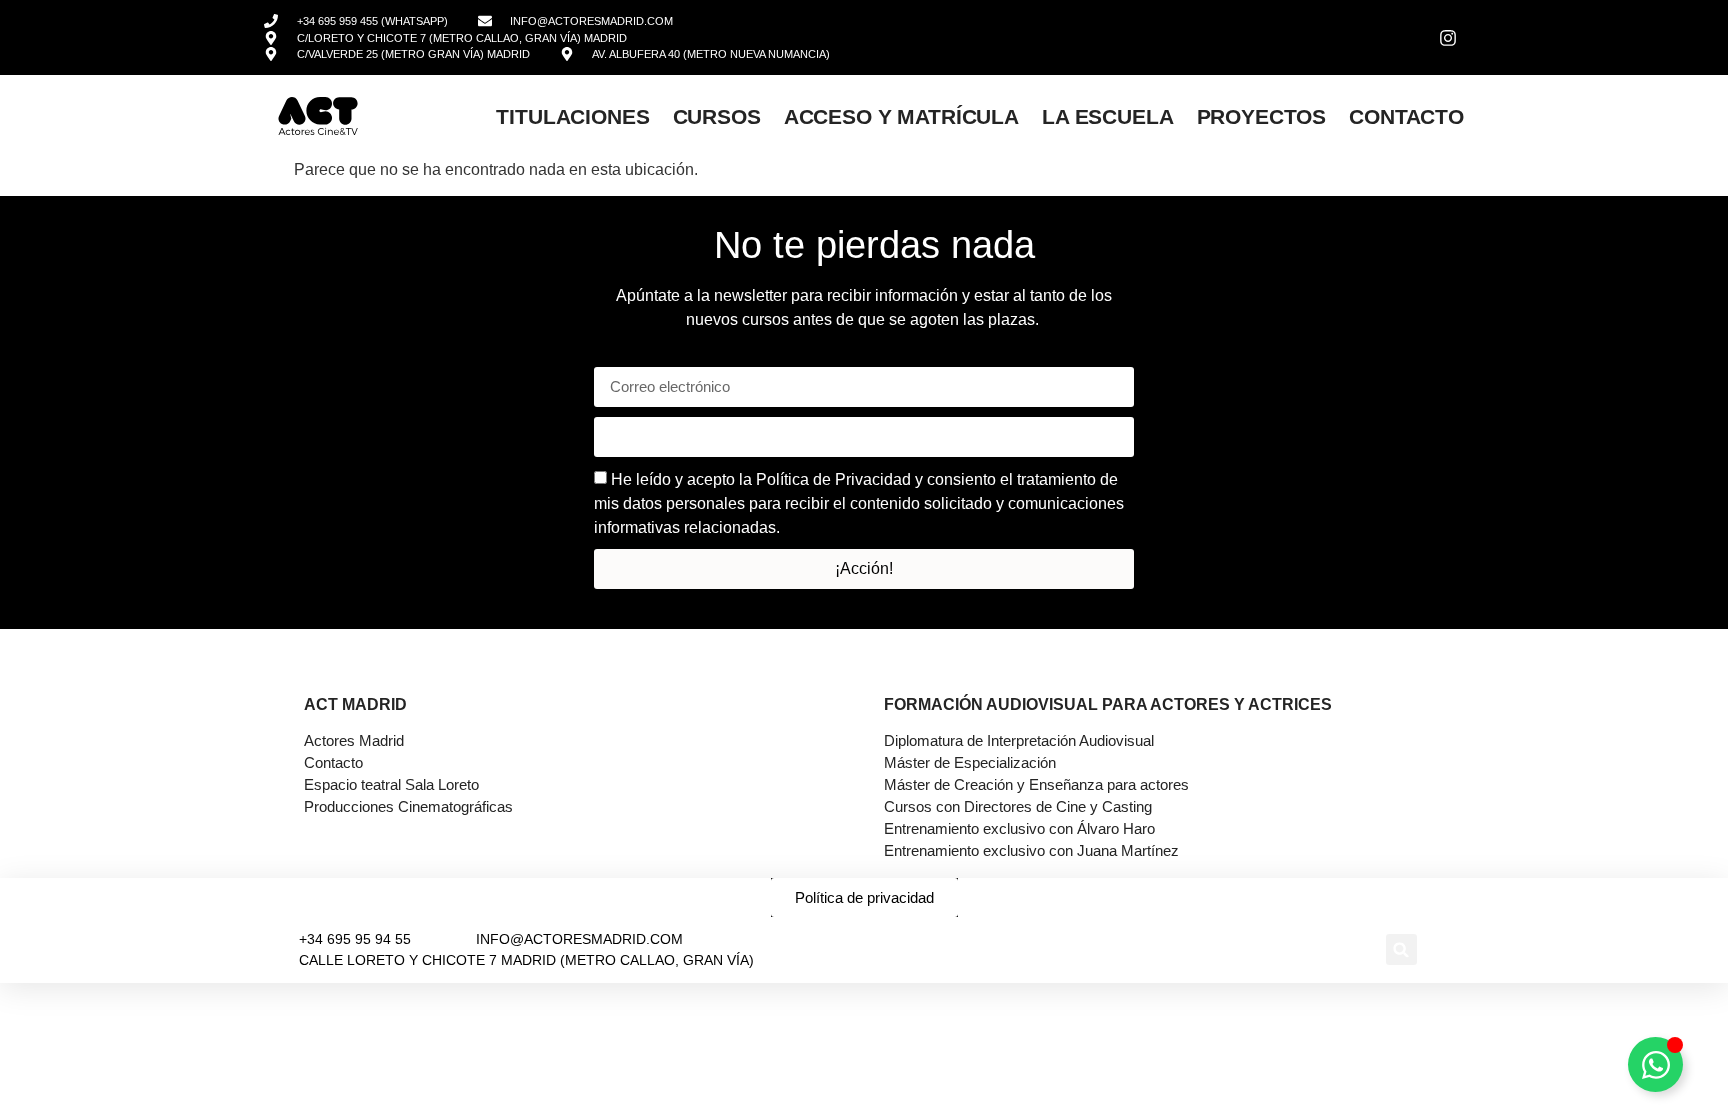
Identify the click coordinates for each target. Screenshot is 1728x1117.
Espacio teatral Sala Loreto (391, 784)
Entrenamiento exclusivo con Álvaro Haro (1019, 828)
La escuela (1108, 116)
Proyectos (1262, 116)
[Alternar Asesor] (1655, 1064)
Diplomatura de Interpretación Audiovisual (1019, 740)
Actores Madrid (354, 740)
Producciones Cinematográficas (408, 806)
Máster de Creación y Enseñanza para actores (1036, 784)
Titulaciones (572, 116)
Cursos (717, 116)
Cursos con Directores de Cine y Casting (1018, 806)
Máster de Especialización (970, 762)
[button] (1401, 949)
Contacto (1406, 116)
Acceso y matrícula (901, 116)
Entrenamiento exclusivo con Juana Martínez (1031, 850)
